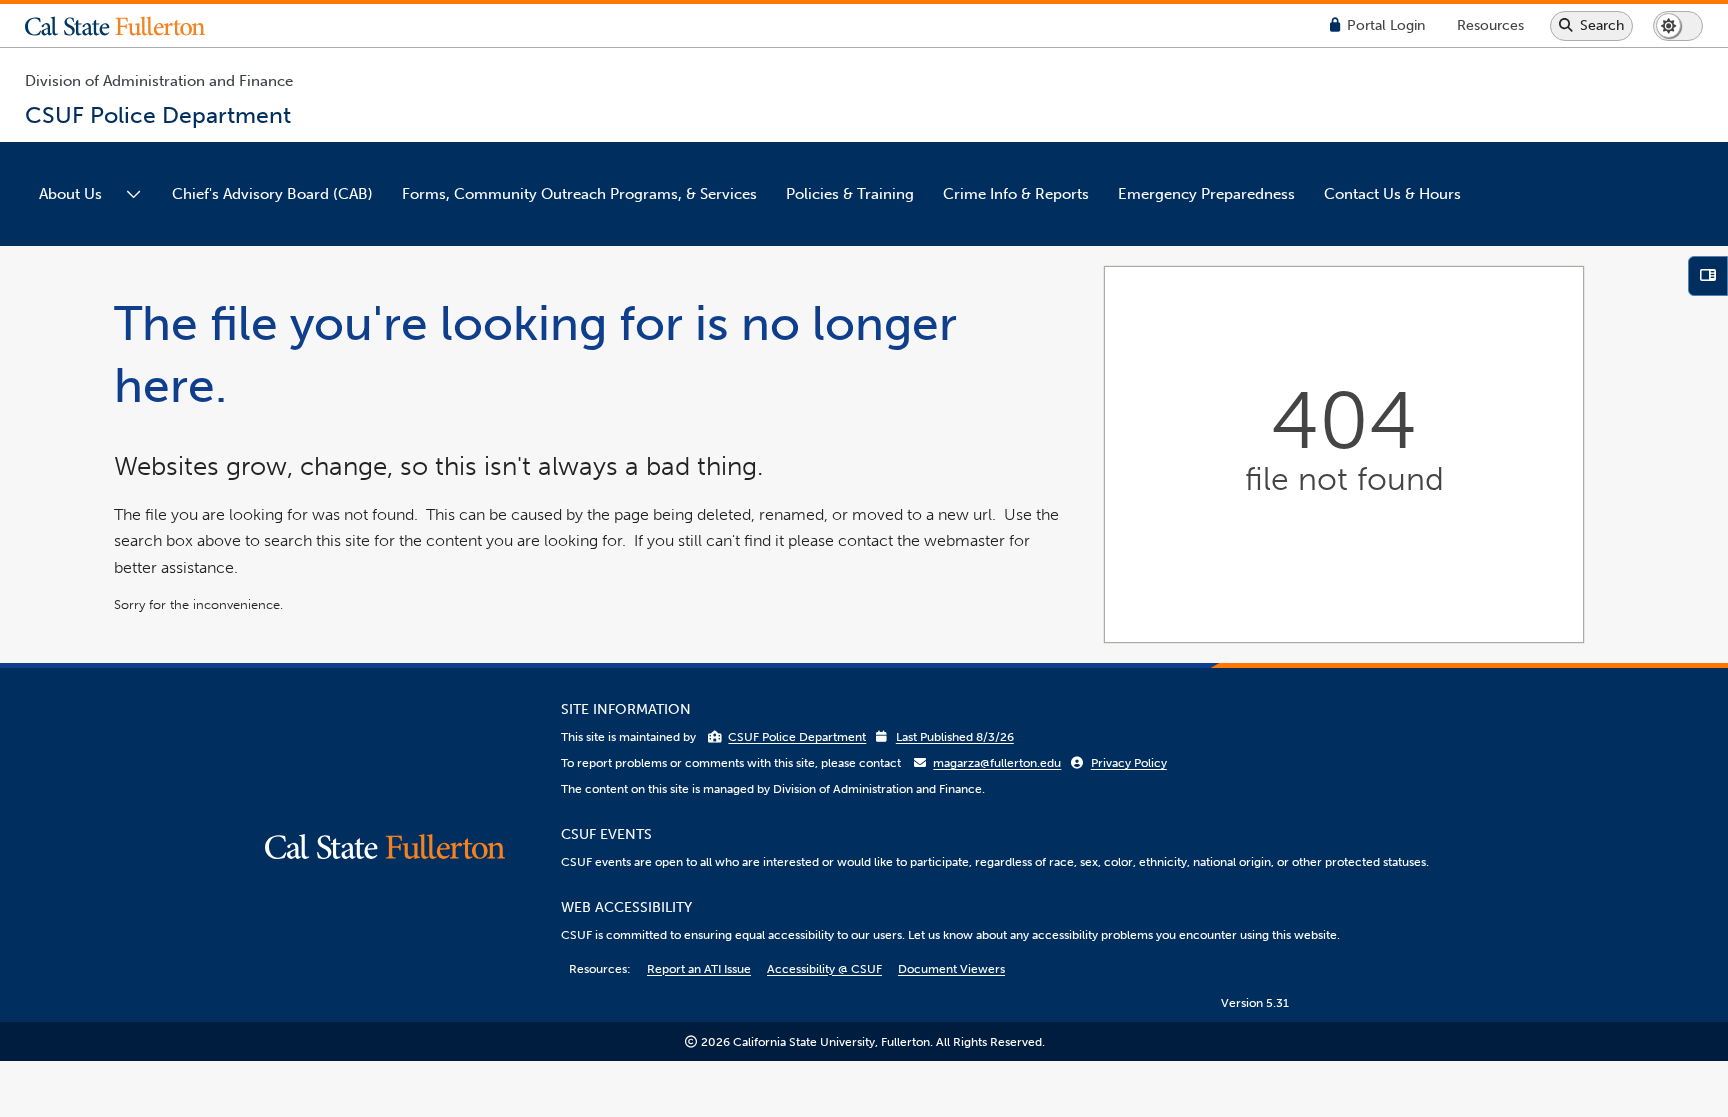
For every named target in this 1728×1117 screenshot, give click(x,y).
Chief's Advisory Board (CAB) (272, 194)
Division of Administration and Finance (159, 81)
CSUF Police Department (797, 737)
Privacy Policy (1129, 763)
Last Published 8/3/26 (955, 737)
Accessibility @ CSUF (824, 969)
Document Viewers (951, 969)
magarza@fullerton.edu (997, 763)
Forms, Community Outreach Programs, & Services (579, 194)
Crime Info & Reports (1016, 194)
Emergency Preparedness (1206, 194)
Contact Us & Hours (1392, 194)
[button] (130, 26)
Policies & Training (850, 194)
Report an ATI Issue (699, 969)
